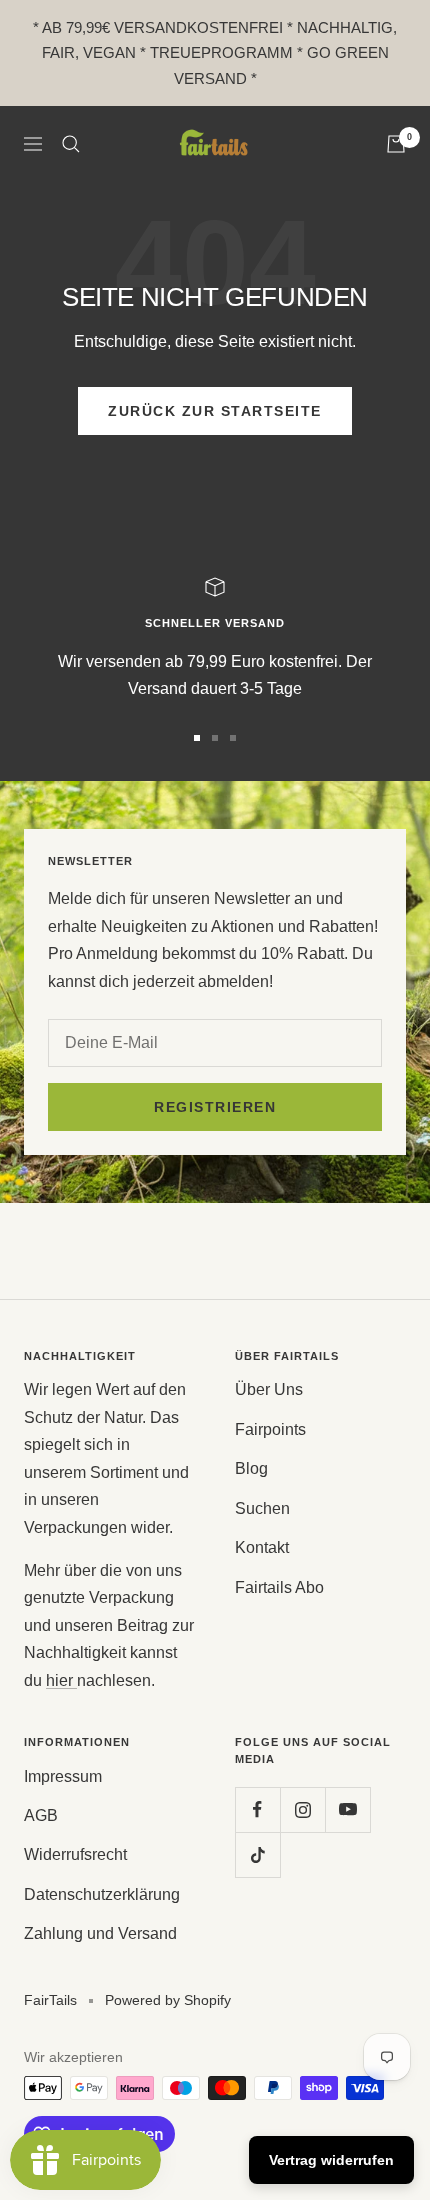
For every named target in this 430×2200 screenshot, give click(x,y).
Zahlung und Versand (100, 1933)
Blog (251, 1468)
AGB (41, 1815)
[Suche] (71, 144)
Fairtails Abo (279, 1587)
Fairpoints (270, 1429)
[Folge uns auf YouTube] (347, 1809)
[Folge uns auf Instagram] (302, 1809)
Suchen (262, 1508)
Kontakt (262, 1547)
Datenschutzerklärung (102, 1894)
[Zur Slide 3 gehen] (233, 738)
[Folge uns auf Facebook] (257, 1809)
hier (61, 1680)
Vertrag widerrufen (331, 2160)
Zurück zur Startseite (215, 411)
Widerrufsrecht (75, 1854)
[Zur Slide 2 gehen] (215, 738)
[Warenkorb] (396, 144)
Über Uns (269, 1389)
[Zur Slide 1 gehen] (197, 738)
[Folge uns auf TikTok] (257, 1854)
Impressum (63, 1776)
